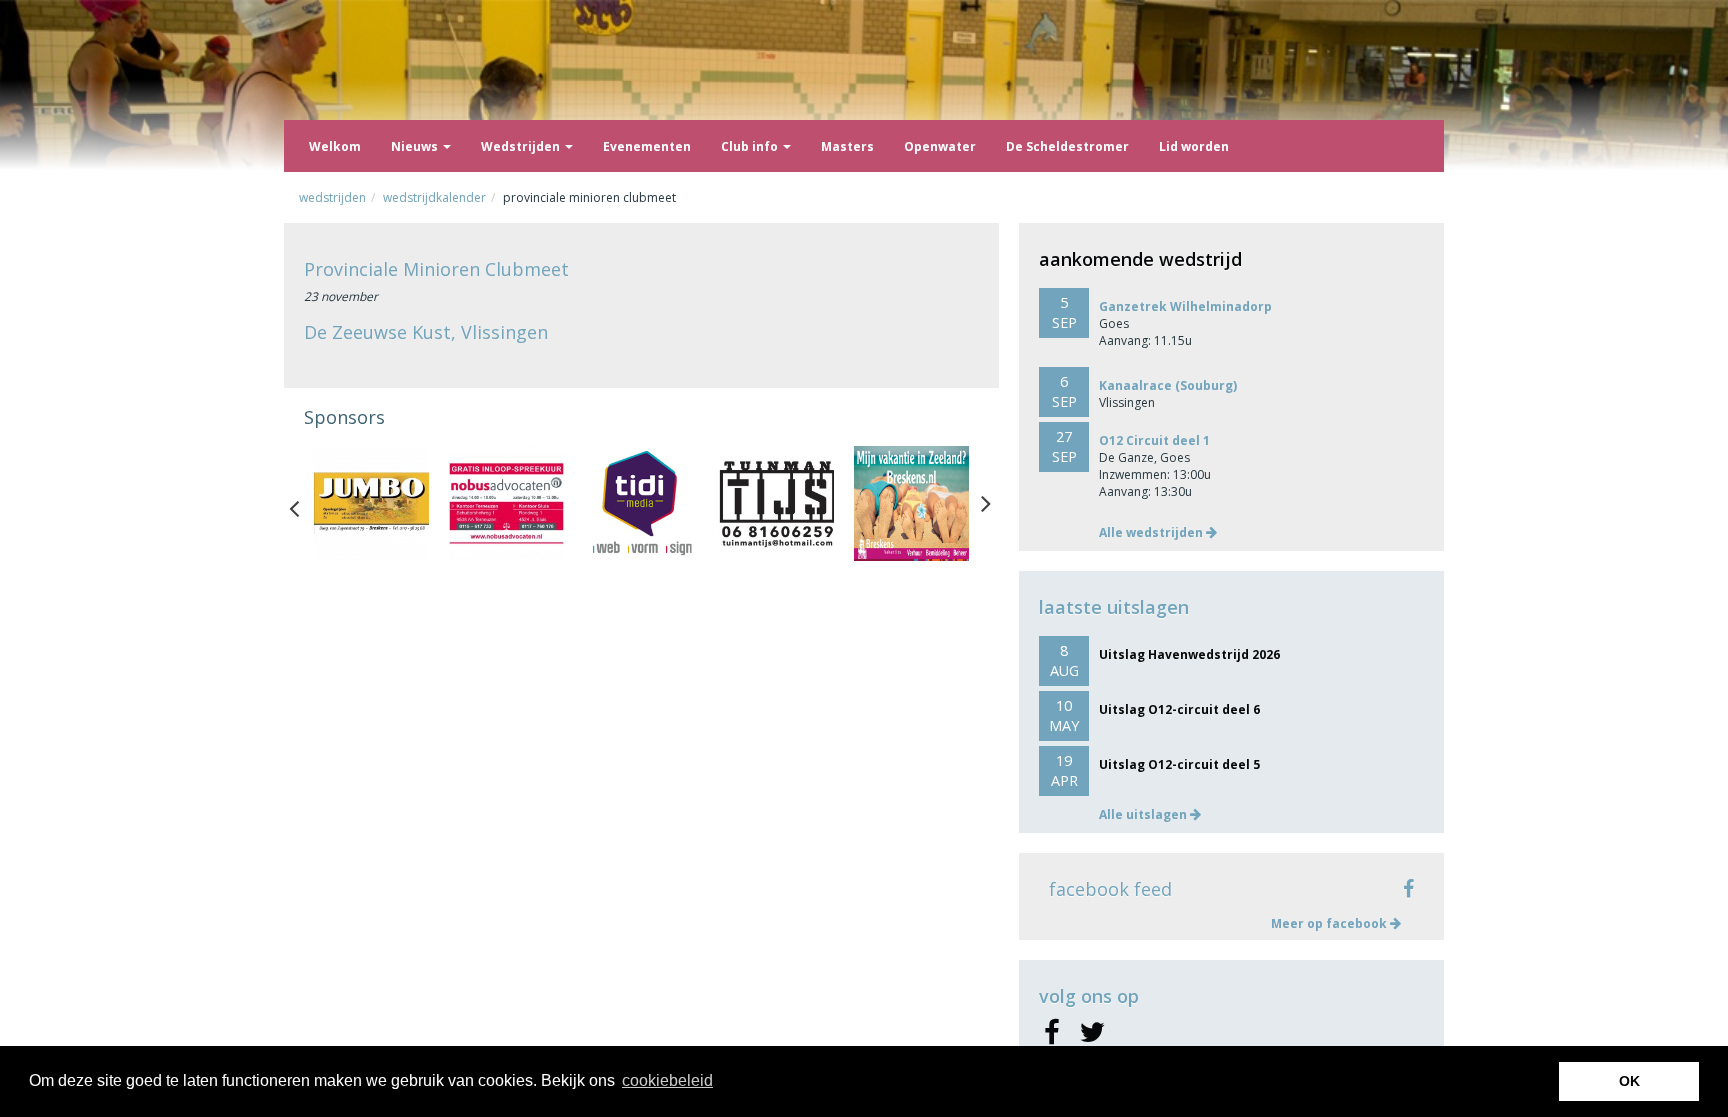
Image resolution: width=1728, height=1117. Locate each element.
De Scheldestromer (1067, 146)
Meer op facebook (1330, 923)
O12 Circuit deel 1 (1154, 440)
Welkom (335, 146)
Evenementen (647, 146)
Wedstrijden (522, 146)
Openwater (940, 146)
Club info (751, 146)
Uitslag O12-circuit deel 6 (1179, 709)
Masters (847, 146)
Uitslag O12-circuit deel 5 (1179, 764)
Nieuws (416, 146)
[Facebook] (1051, 1033)
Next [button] (986, 504)
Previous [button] (304, 504)
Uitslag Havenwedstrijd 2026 (1189, 654)
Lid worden (1194, 146)
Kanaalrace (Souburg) (1168, 385)
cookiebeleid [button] (667, 1080)
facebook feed (1110, 889)
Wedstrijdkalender (434, 197)
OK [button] (1629, 1081)
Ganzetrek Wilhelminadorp (1185, 306)
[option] (371, 503)
